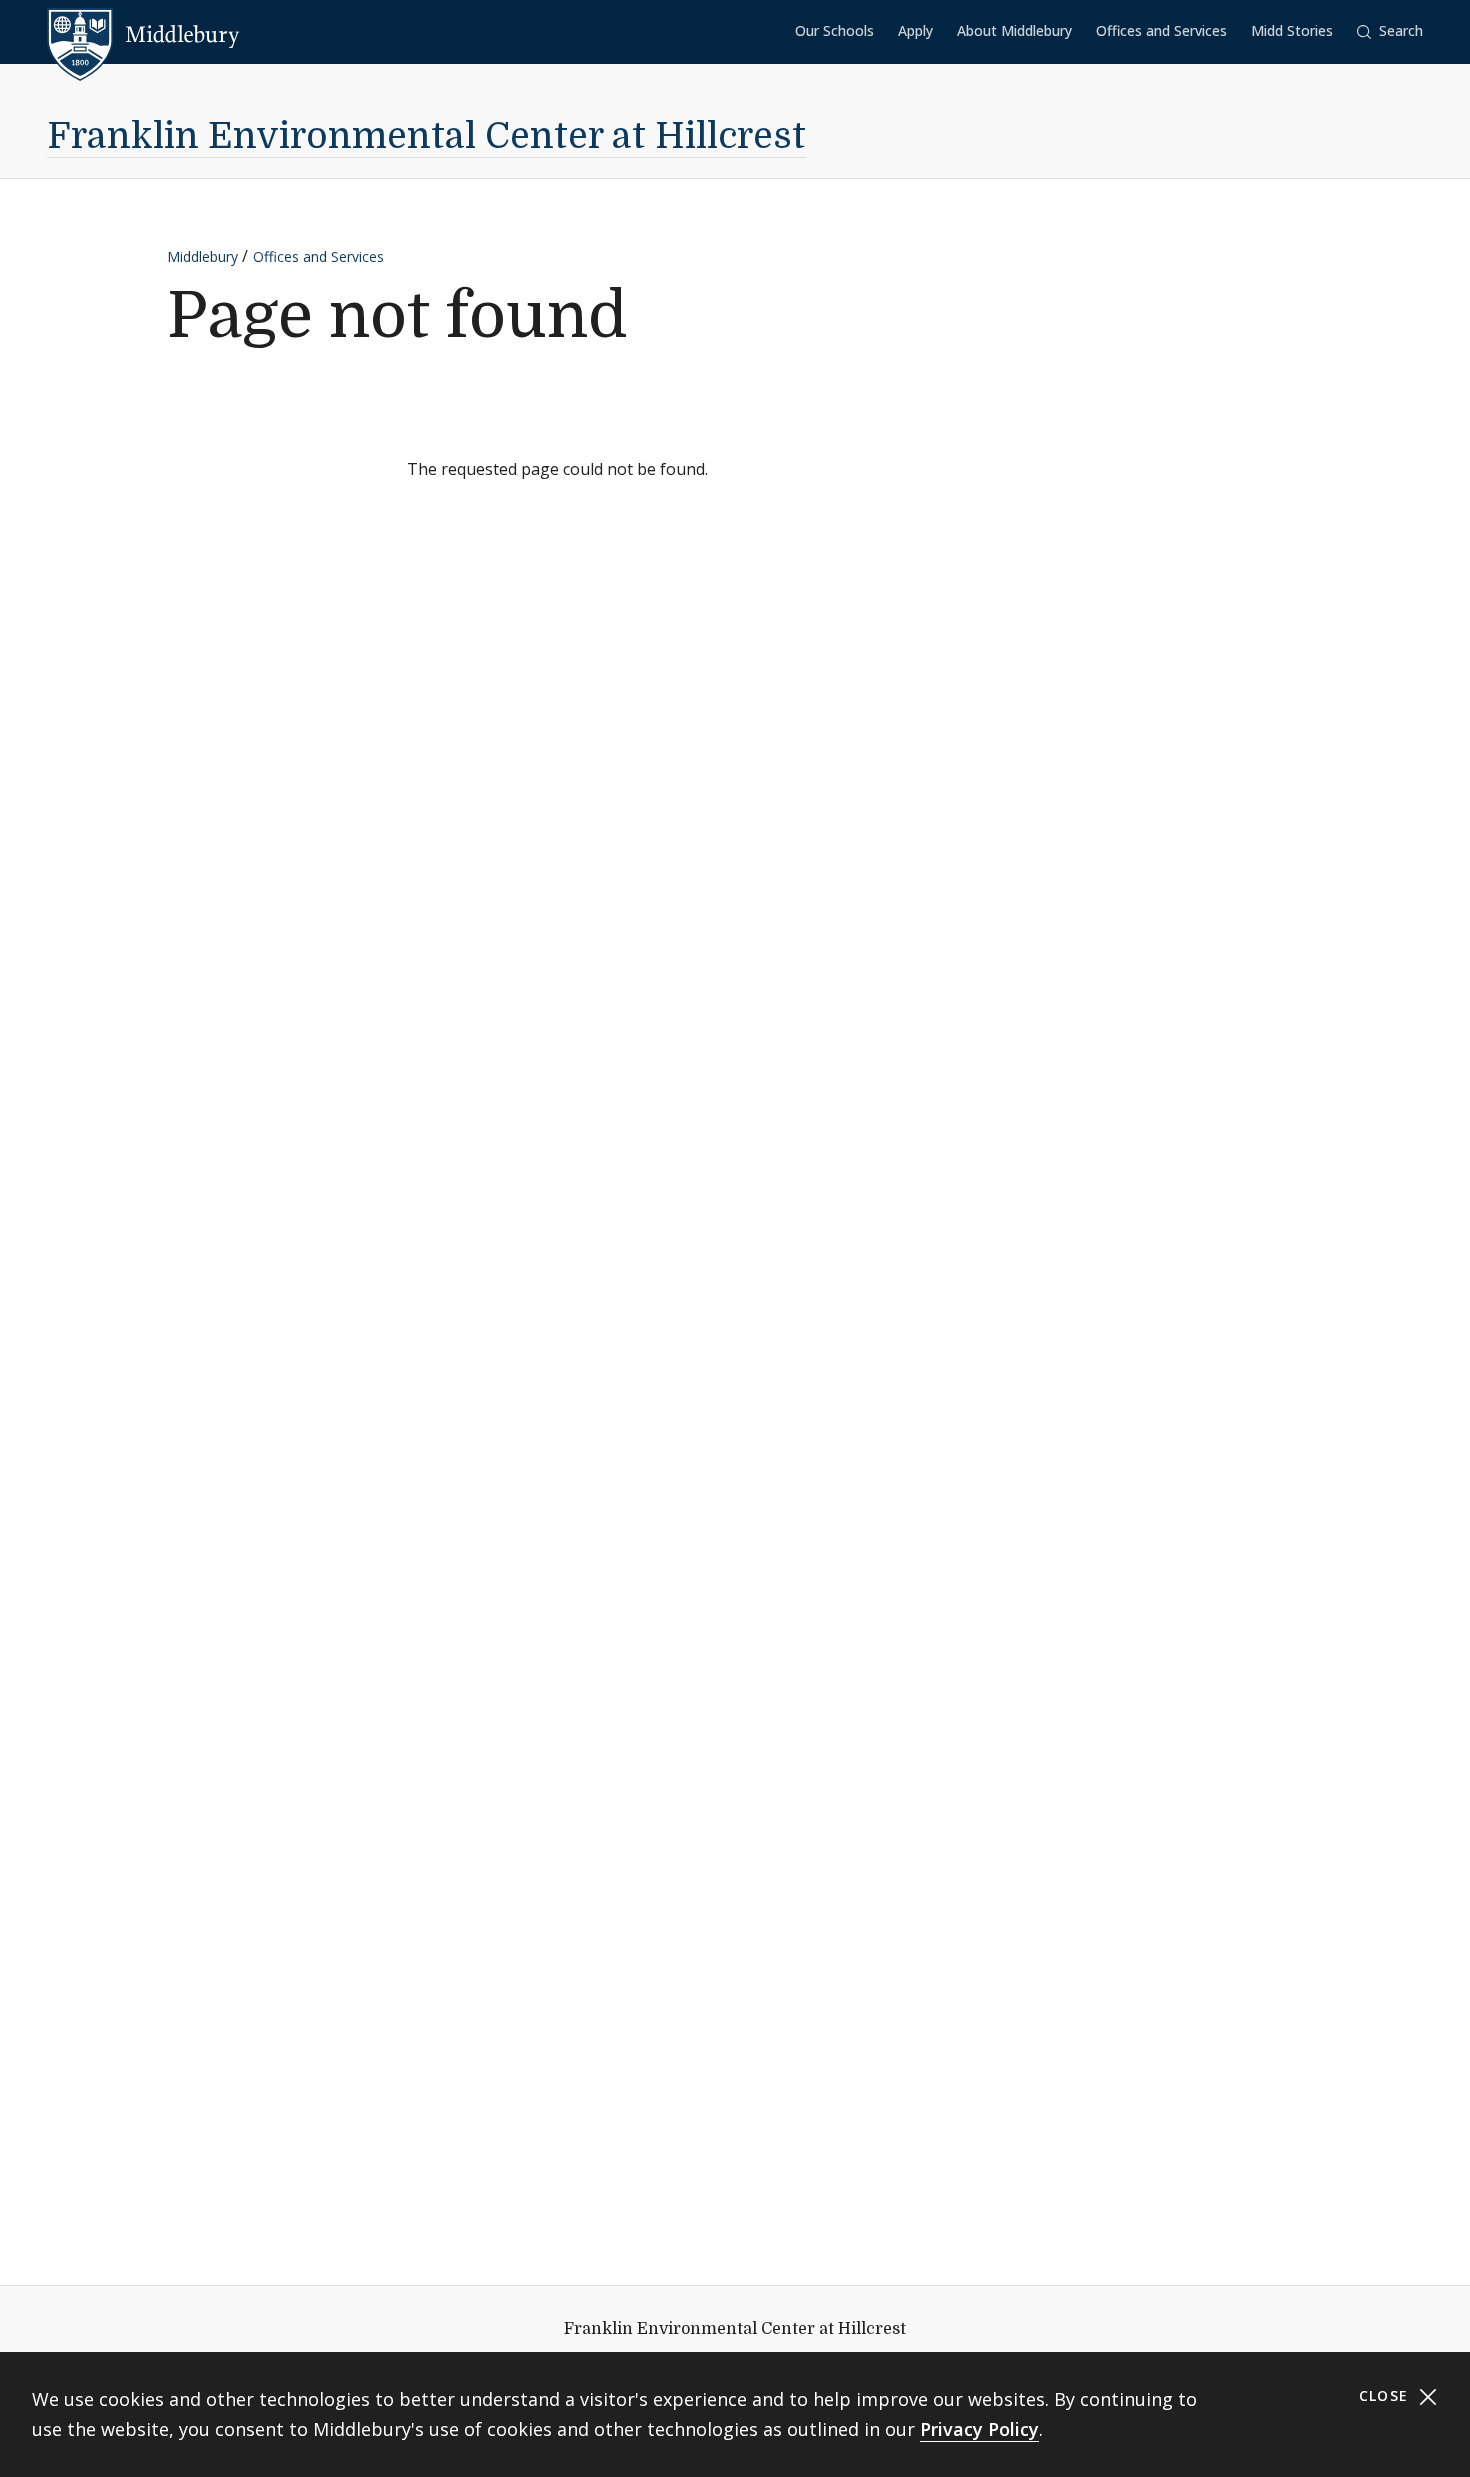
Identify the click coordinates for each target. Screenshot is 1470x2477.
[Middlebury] (143, 35)
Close (1386, 2395)
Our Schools (834, 30)
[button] (1390, 31)
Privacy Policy (979, 2429)
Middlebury (202, 256)
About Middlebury (1014, 30)
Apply (915, 30)
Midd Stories (1292, 30)
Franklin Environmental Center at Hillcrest (426, 136)
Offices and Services (1161, 30)
